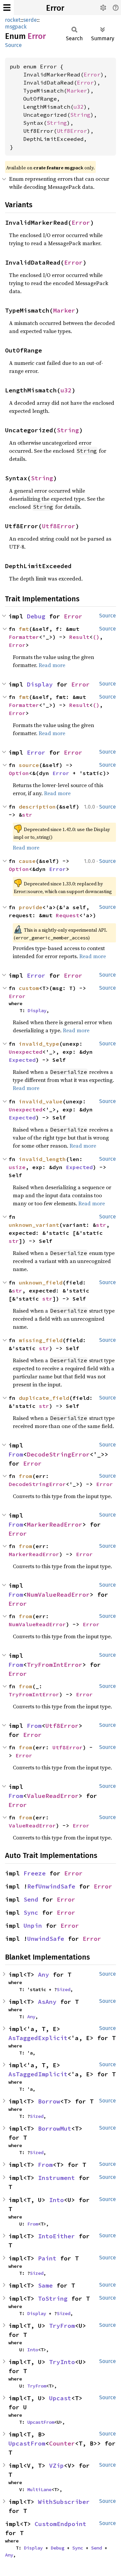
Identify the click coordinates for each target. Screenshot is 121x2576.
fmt (24, 629)
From (16, 1454)
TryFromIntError (55, 1665)
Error (55, 8)
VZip (56, 2465)
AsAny (47, 2002)
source (29, 765)
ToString (53, 2298)
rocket (13, 20)
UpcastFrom (41, 2422)
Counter (62, 2443)
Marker (77, 91)
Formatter (24, 637)
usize (17, 1167)
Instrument (56, 2178)
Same (45, 2285)
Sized (64, 1989)
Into (56, 2200)
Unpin (33, 1926)
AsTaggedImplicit (38, 2074)
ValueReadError (53, 1796)
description (37, 807)
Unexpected (26, 1052)
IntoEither (56, 2236)
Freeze (35, 1873)
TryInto (62, 2362)
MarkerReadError (55, 1524)
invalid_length (42, 1159)
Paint (47, 2258)
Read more (52, 665)
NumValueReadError (58, 1595)
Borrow (49, 2101)
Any (44, 1975)
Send (31, 1899)
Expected (22, 1060)
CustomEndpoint (61, 2524)
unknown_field (41, 1282)
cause (27, 861)
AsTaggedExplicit (38, 2038)
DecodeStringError (58, 1454)
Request (68, 915)
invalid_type (39, 1044)
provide (31, 907)
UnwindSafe (46, 1939)
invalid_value (41, 1101)
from (26, 1476)
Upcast (60, 2398)
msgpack (16, 27)
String (80, 115)
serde (30, 20)
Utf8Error (72, 131)
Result (79, 637)
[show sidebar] (7, 8)
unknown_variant (34, 1225)
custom (29, 988)
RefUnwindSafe (51, 1886)
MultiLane (39, 2489)
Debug (36, 616)
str (27, 815)
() (96, 637)
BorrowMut (55, 2128)
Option (19, 773)
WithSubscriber (64, 2502)
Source (13, 45)
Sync (31, 1912)
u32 (79, 107)
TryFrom (62, 2326)
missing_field (41, 1340)
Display (40, 684)
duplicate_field (44, 1398)
